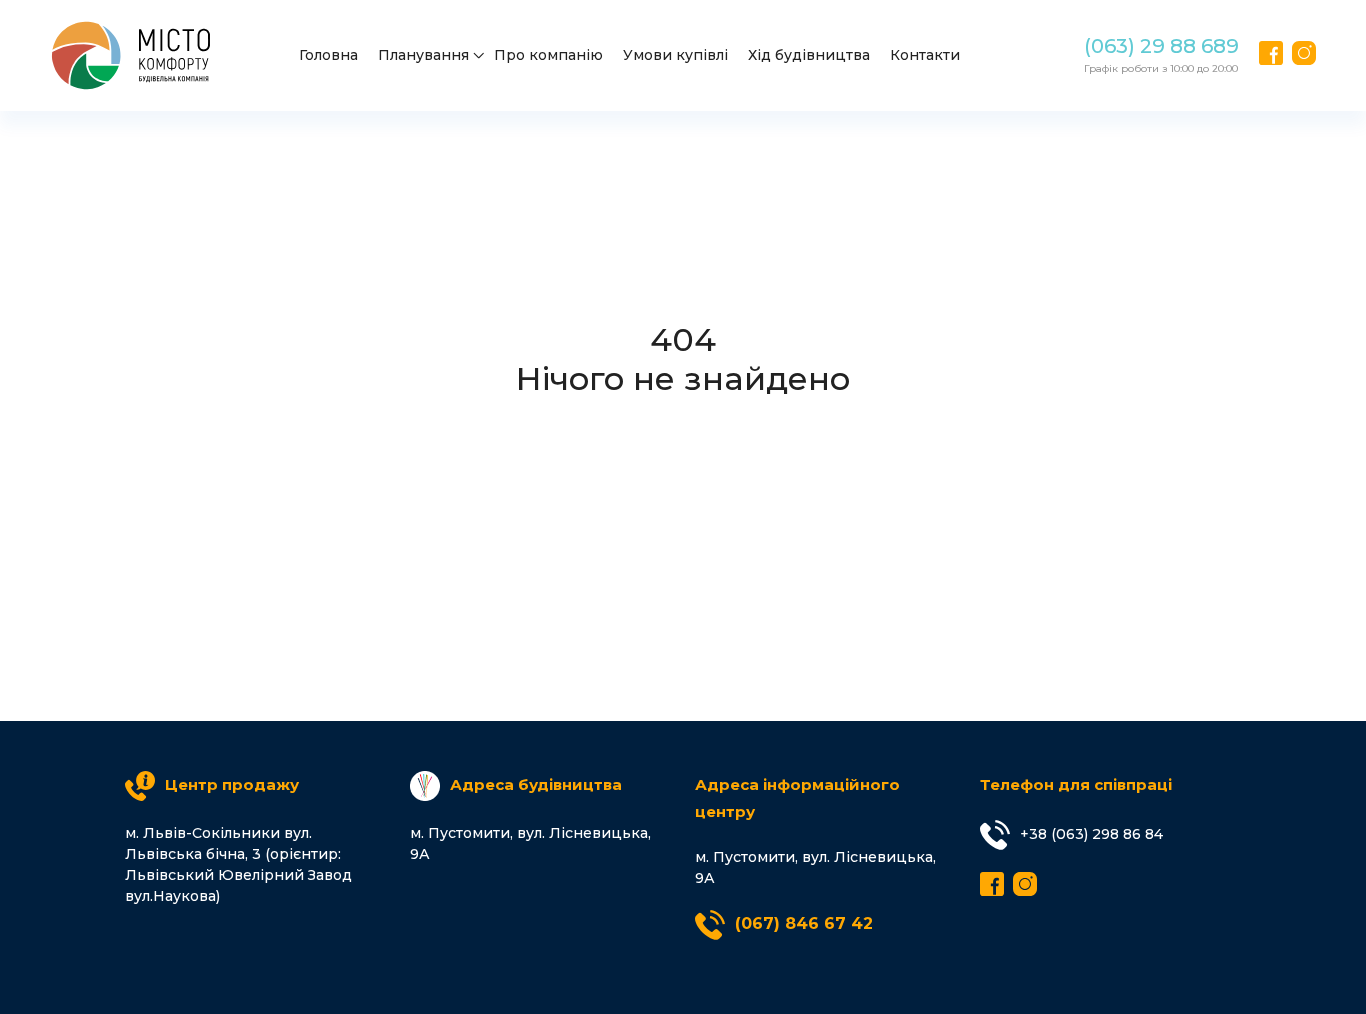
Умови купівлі (675, 55)
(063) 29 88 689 (1161, 46)
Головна (328, 55)
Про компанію (548, 55)
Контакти (925, 55)
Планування (423, 55)
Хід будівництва (809, 55)
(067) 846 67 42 (804, 923)
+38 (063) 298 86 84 (1091, 834)
